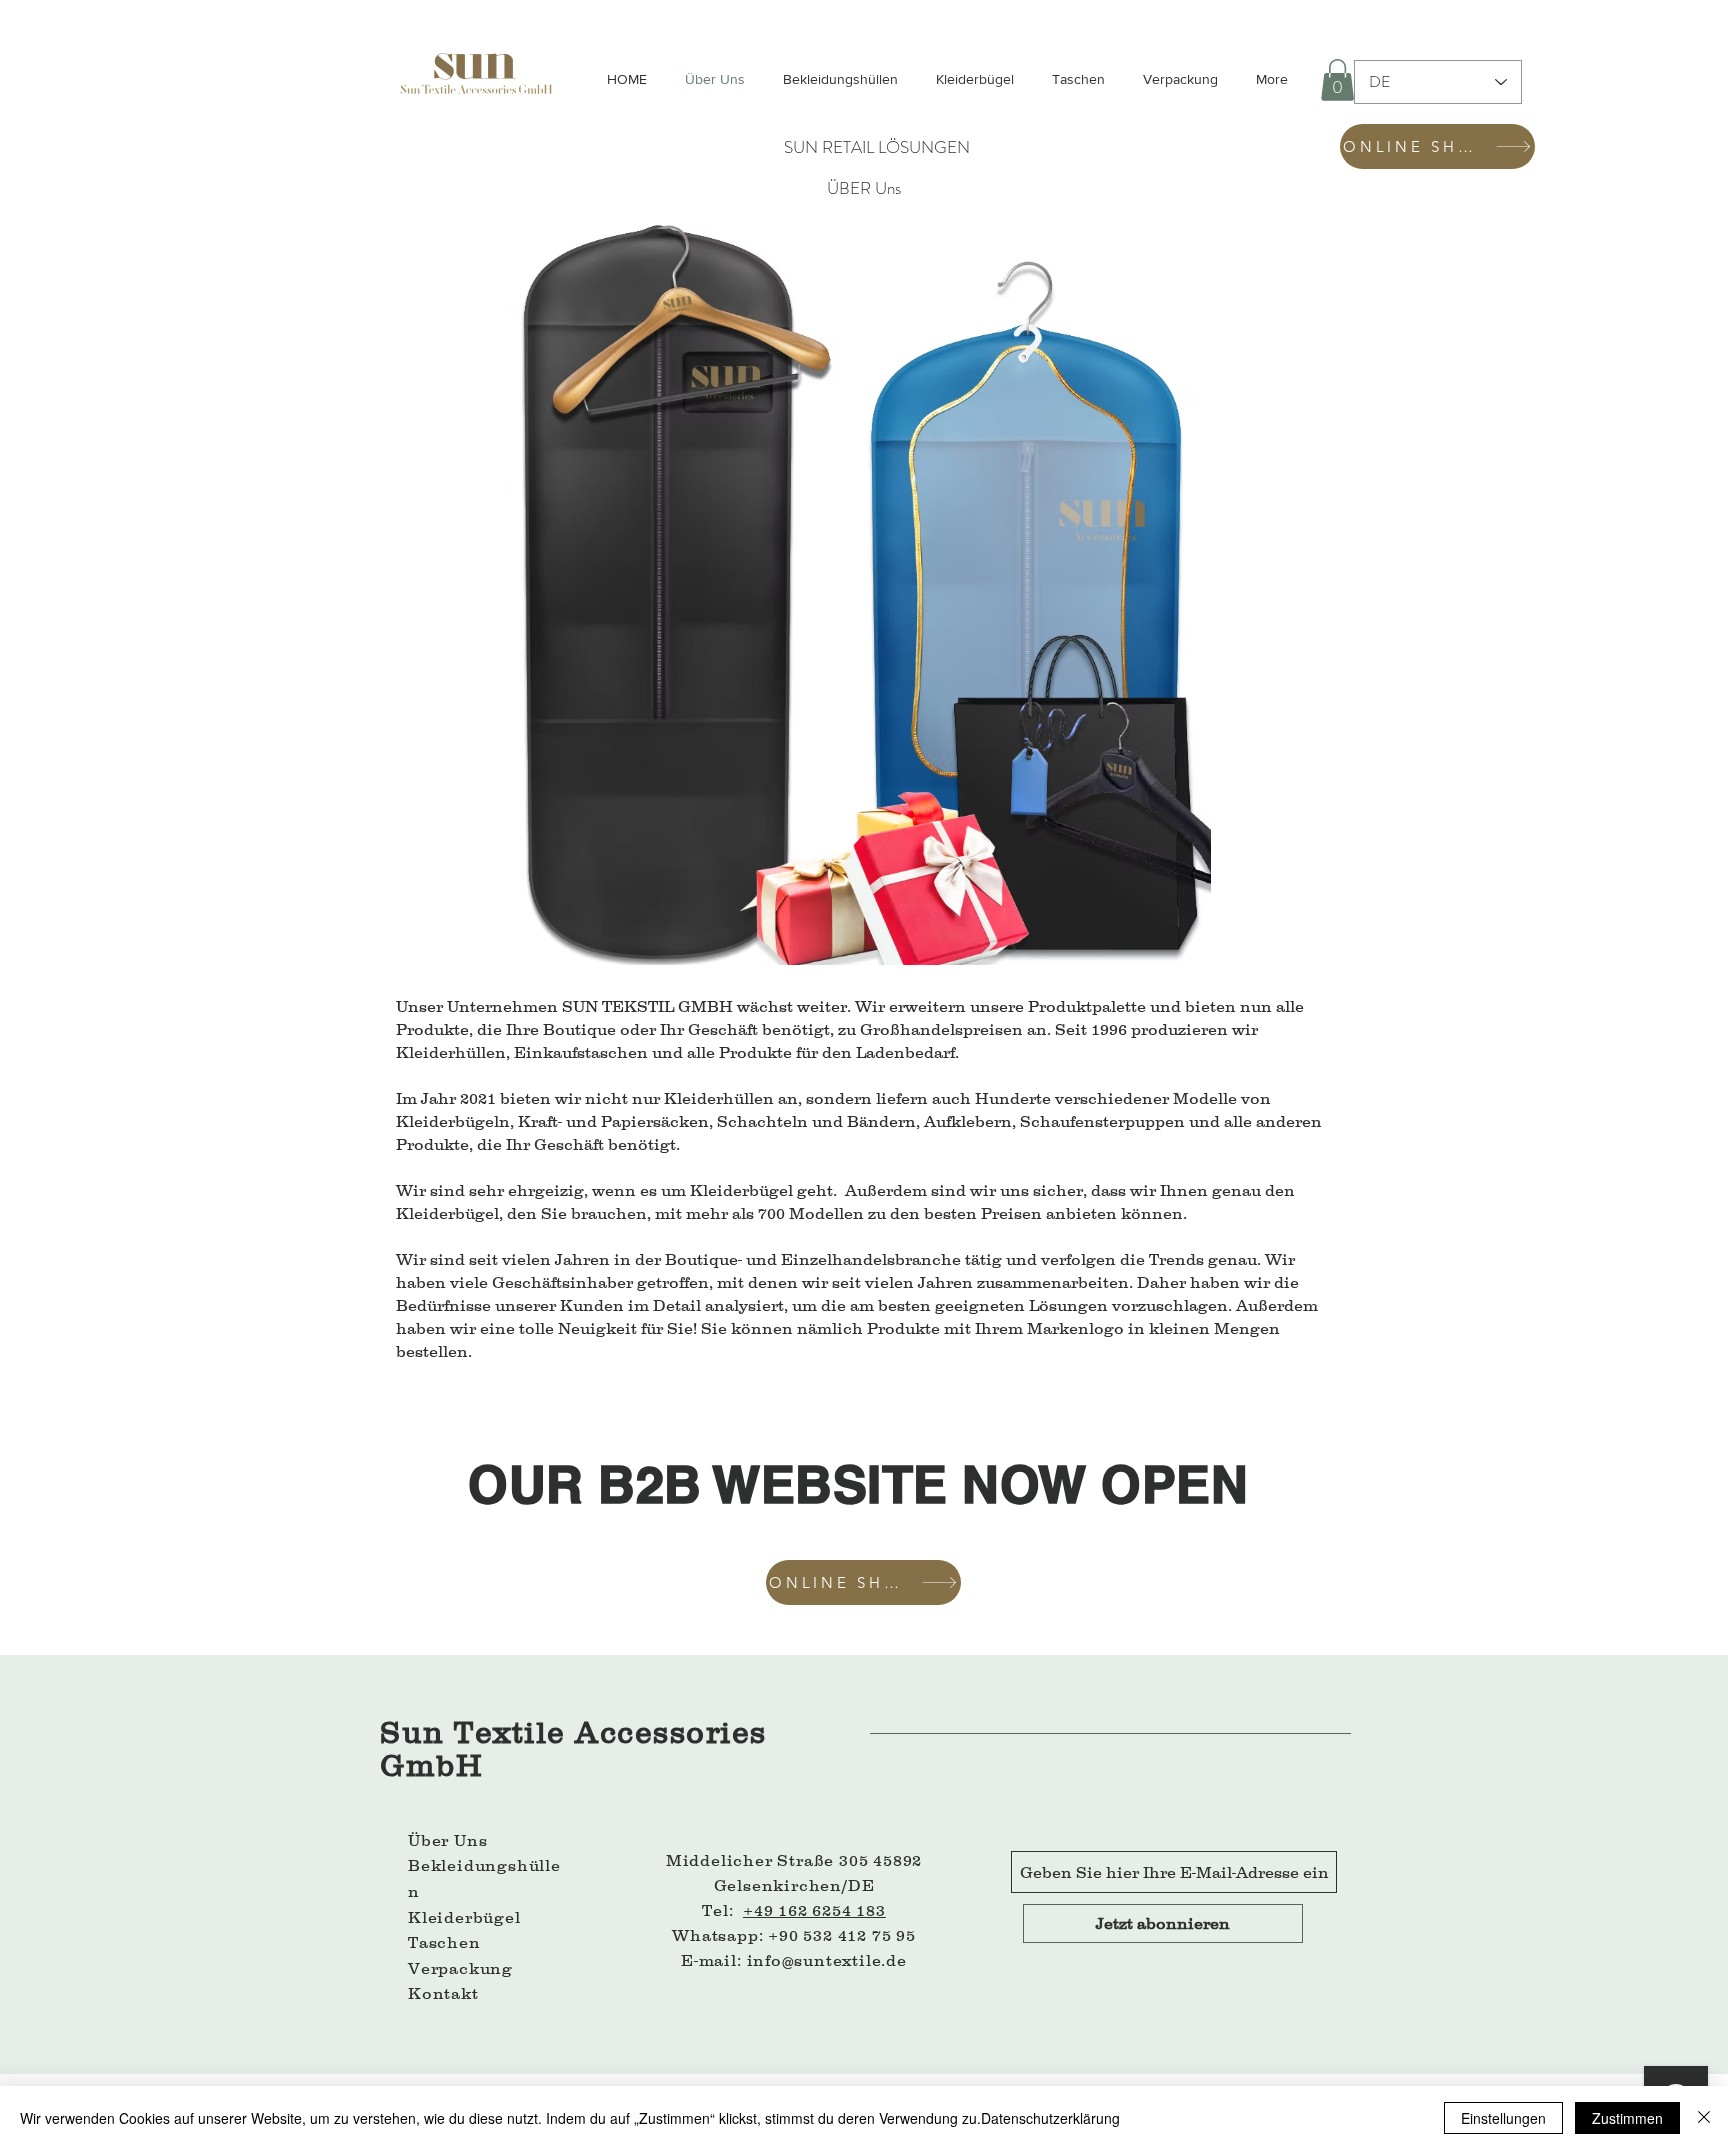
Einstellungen (1503, 2118)
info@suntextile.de (827, 1960)
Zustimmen (1627, 2118)
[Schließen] (1704, 2118)
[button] (1337, 80)
